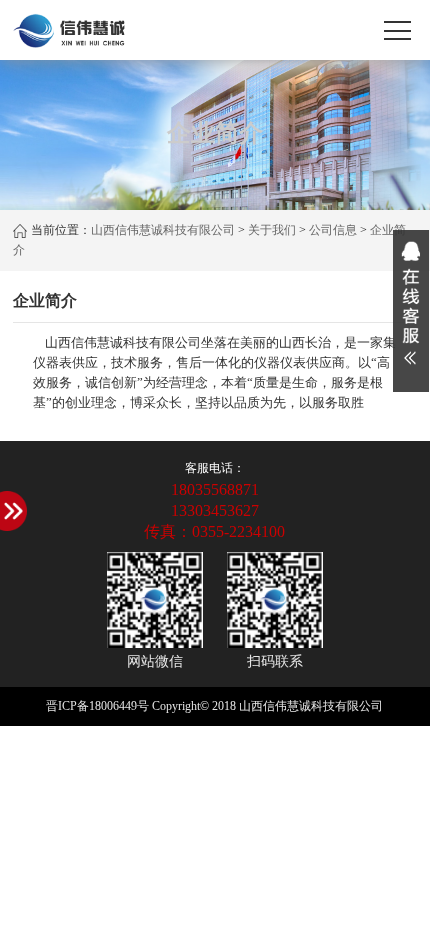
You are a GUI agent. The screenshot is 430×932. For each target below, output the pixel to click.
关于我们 (272, 230)
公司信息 (333, 230)
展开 (411, 311)
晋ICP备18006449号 (97, 706)
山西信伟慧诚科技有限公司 (163, 230)
